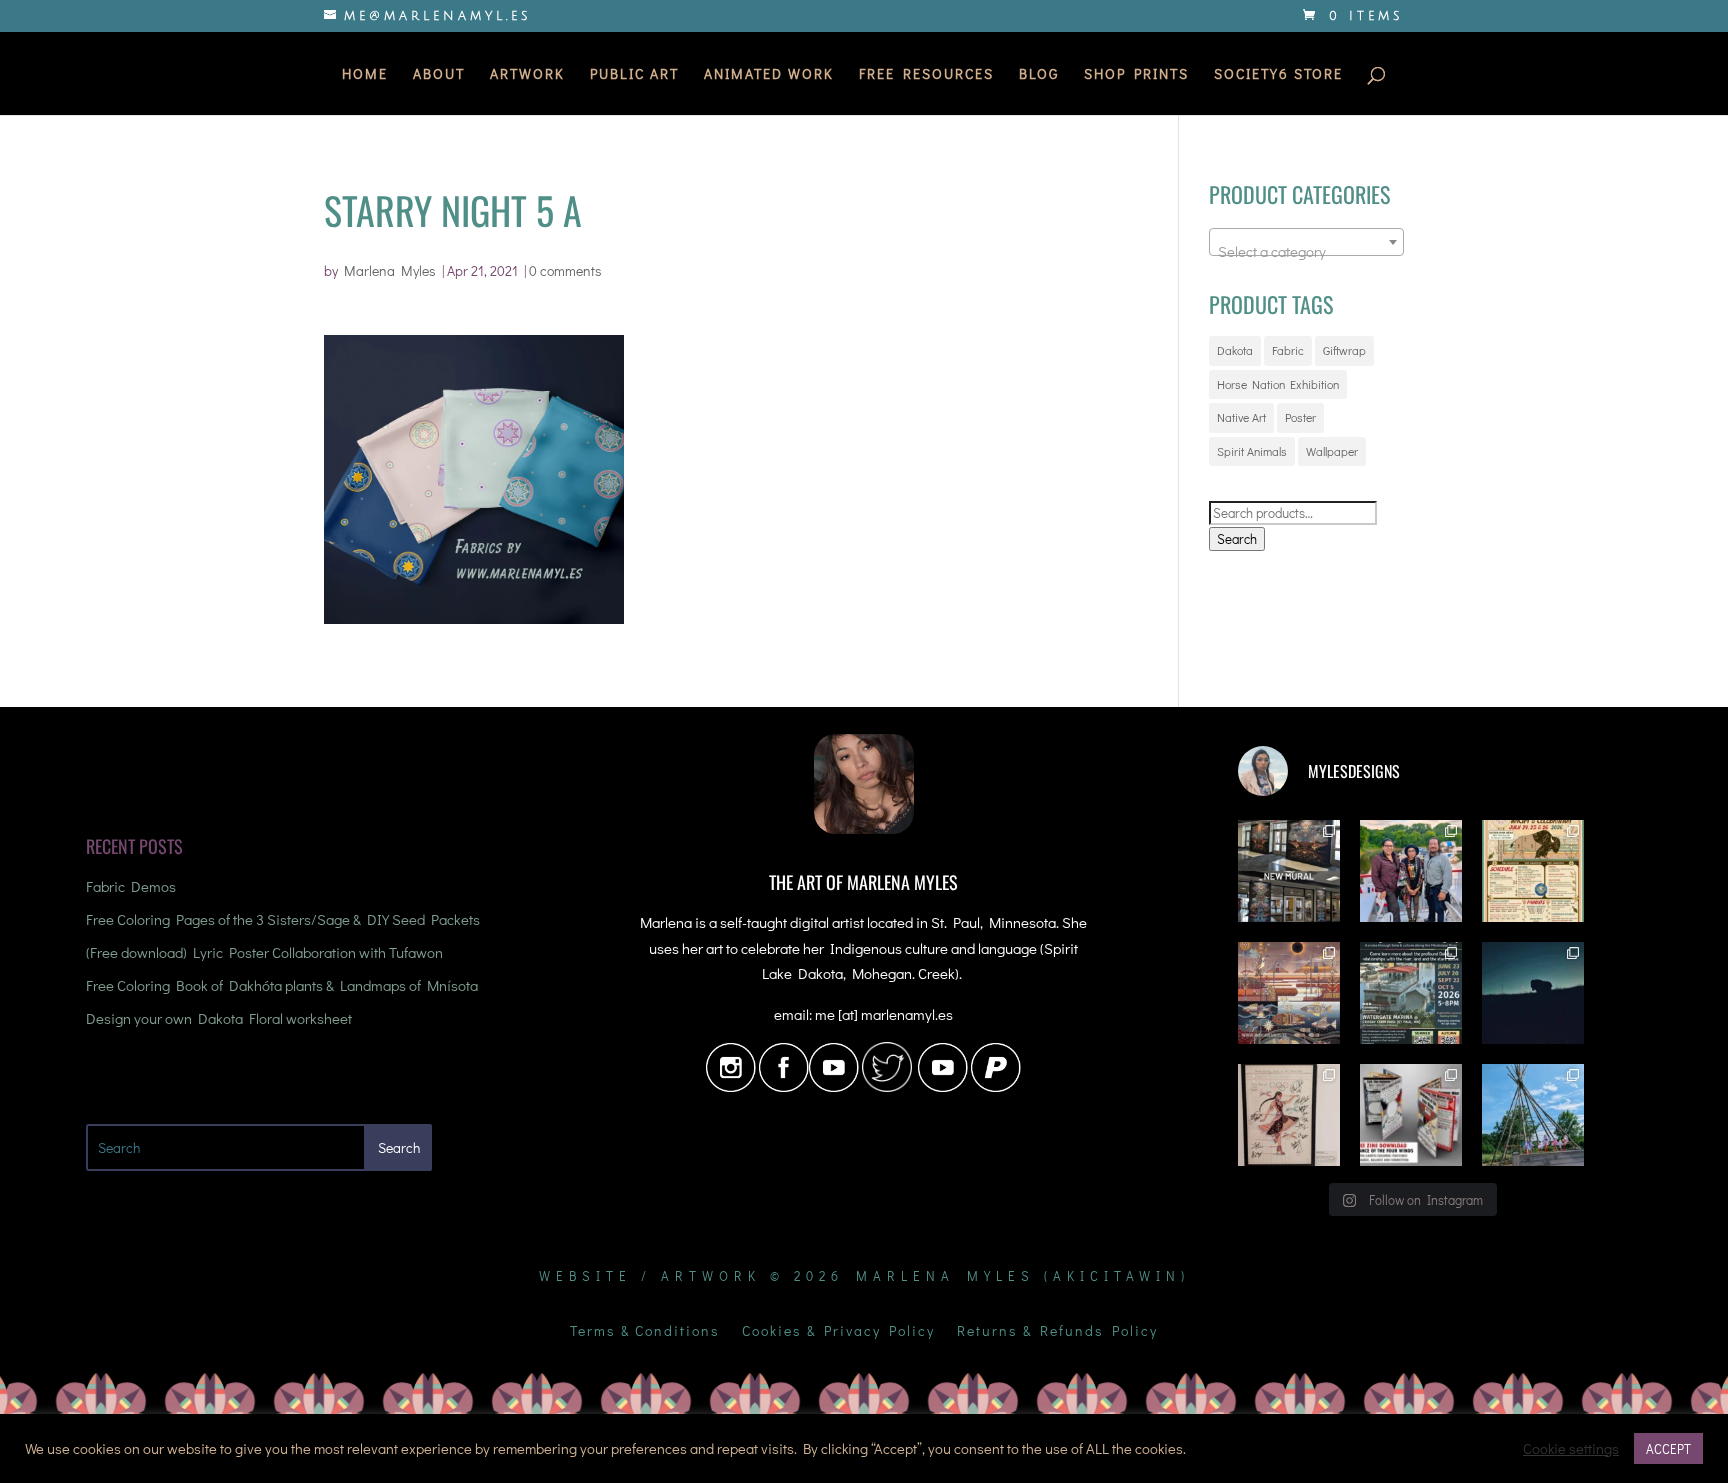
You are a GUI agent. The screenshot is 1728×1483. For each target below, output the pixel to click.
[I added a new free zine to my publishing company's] (1411, 1115)
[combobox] (1306, 242)
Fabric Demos (131, 886)
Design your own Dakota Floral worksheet (219, 1018)
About (439, 75)
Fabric (1288, 350)
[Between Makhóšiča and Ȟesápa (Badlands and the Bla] (1533, 993)
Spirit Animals (1252, 451)
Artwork (527, 75)
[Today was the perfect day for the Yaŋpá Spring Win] (1533, 1115)
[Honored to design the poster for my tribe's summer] (1533, 871)
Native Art (1241, 417)
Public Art (634, 75)
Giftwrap (1344, 350)
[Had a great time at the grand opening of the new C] (1289, 1115)
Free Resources (926, 75)
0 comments (565, 270)
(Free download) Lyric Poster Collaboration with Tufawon (264, 952)
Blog (1039, 75)
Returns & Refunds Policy (1057, 1332)
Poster (1300, 417)
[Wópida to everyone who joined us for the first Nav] (1411, 871)
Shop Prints (1136, 75)
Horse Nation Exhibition (1278, 384)
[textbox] (1306, 250)
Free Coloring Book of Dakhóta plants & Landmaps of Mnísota (282, 985)
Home (365, 75)
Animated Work (769, 75)
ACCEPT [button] (1668, 1448)
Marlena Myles (390, 270)
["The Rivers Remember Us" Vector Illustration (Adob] (1289, 993)
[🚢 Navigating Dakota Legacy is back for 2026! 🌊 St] (1411, 993)
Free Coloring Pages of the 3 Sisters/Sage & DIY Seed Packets (283, 919)
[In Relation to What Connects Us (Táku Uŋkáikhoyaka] (1289, 871)
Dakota (1235, 350)
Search (1237, 539)
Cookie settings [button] (1571, 1449)
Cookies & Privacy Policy (838, 1332)
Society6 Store (1278, 75)
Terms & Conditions (645, 1332)
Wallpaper (1332, 451)
